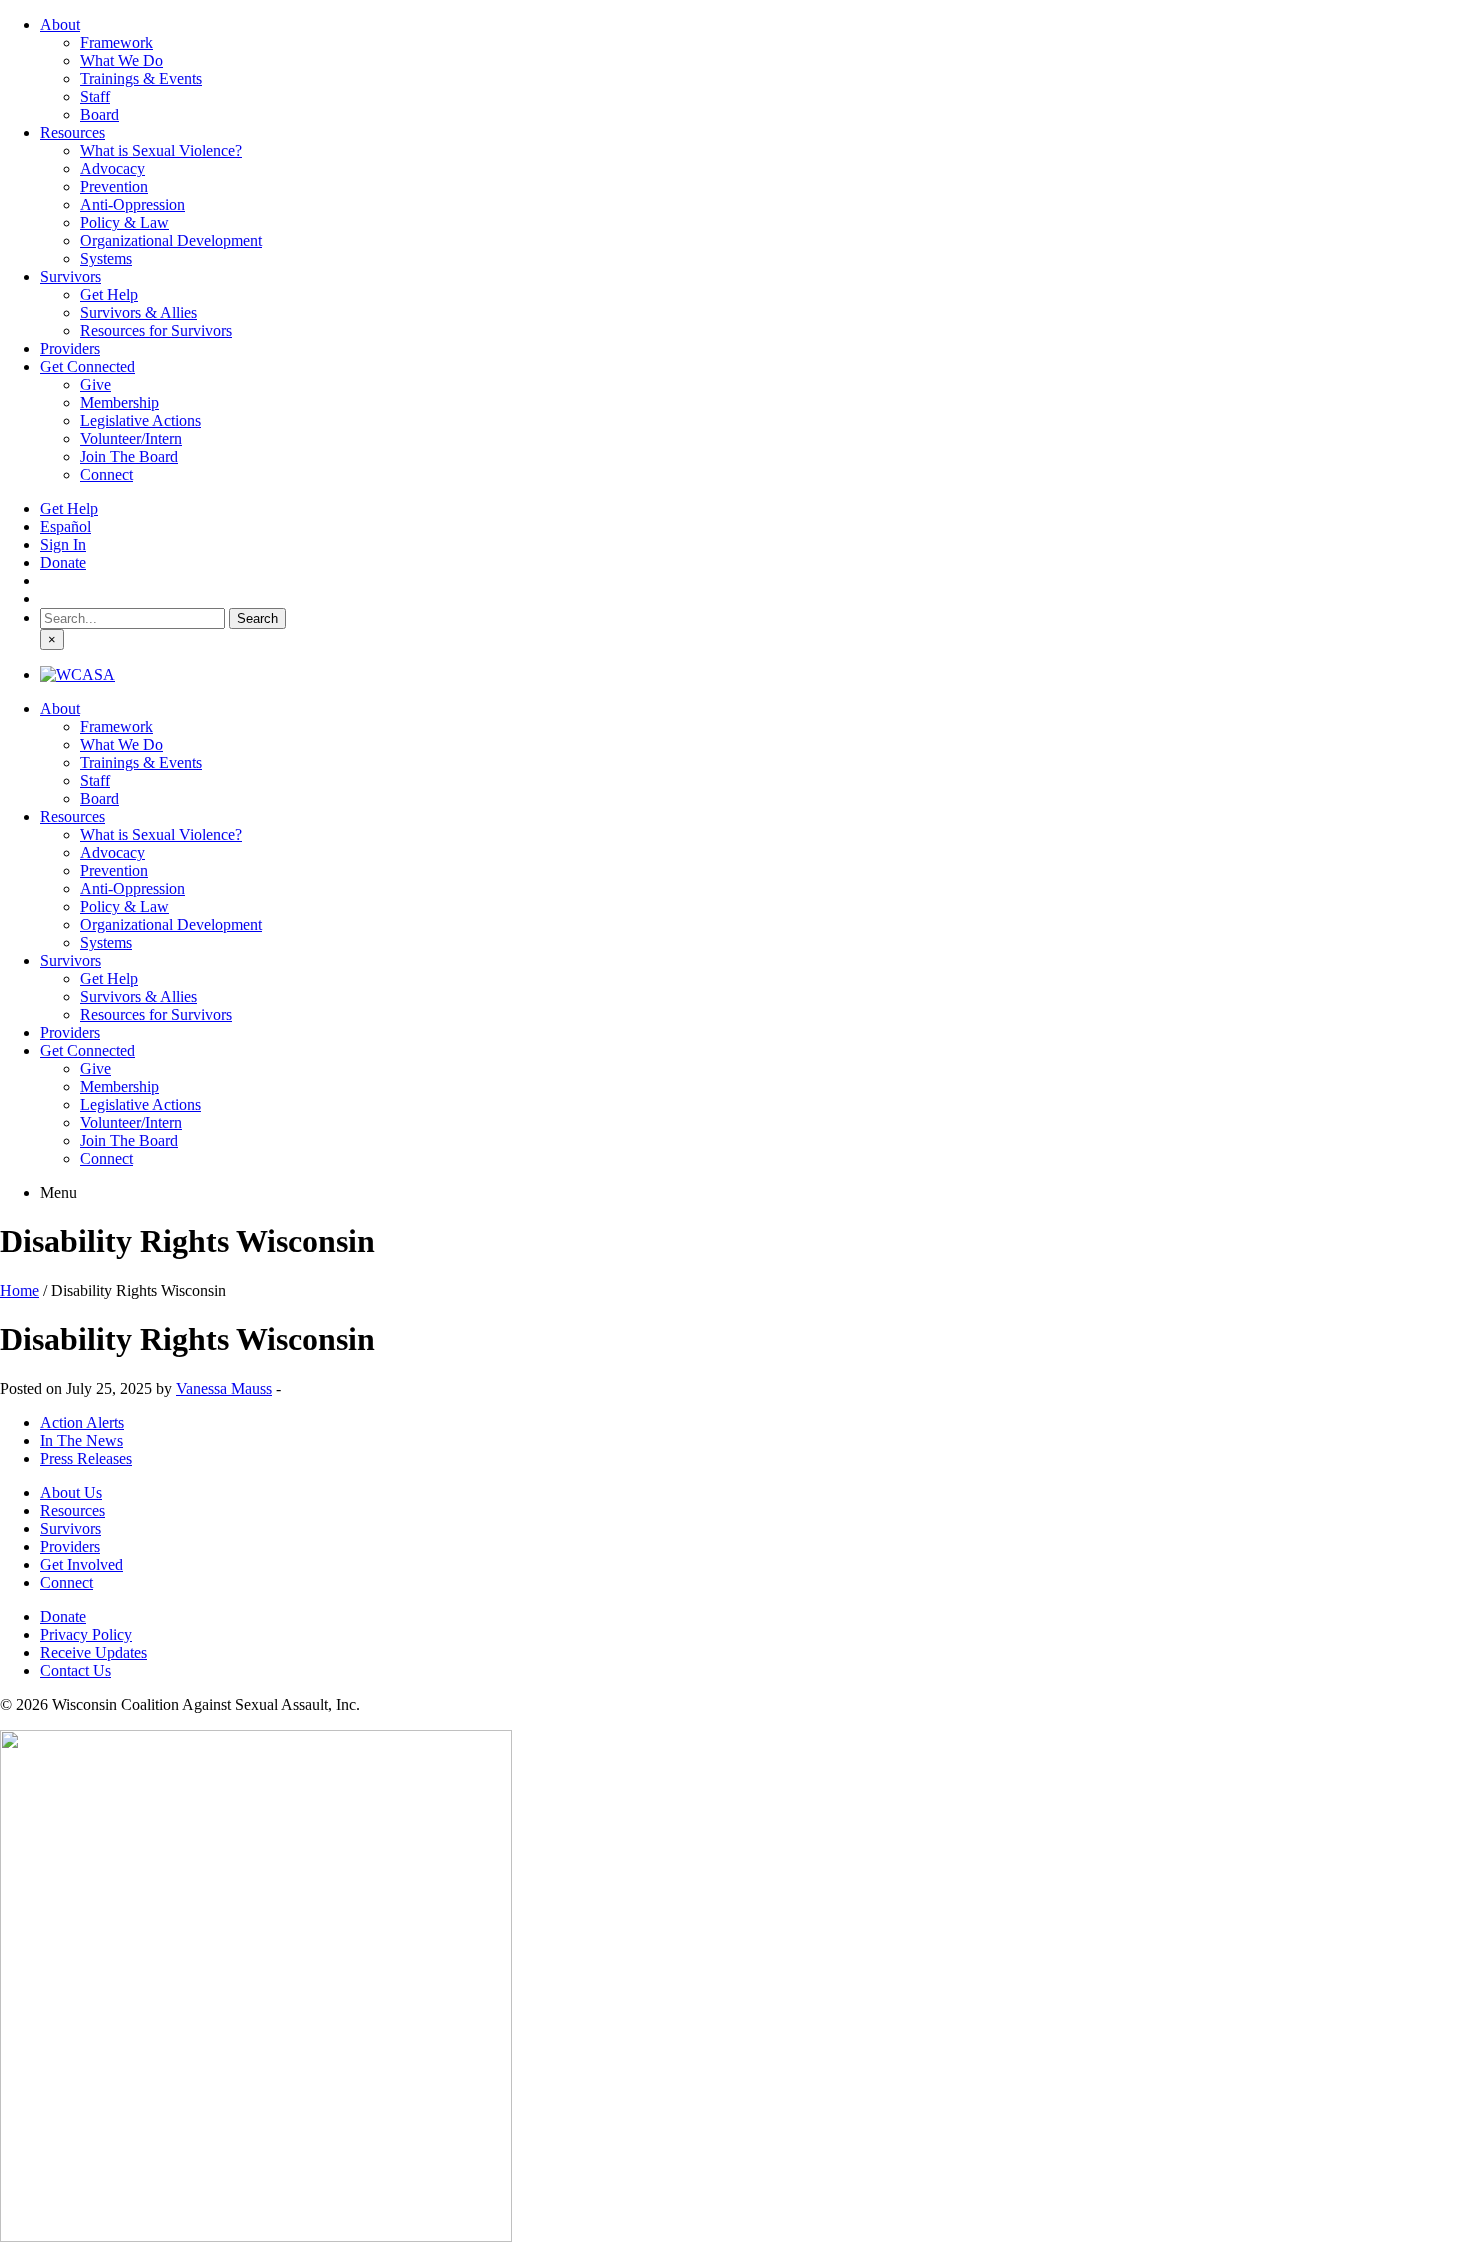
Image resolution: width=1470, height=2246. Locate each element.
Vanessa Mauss (224, 1388)
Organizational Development (171, 240)
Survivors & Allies (138, 312)
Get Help (109, 294)
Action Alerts (82, 1422)
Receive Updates (93, 1652)
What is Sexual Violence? (161, 150)
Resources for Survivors (156, 330)
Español (65, 526)
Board (99, 114)
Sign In (63, 544)
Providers (70, 348)
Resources (72, 132)
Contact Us (75, 1670)
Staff (95, 96)
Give (95, 384)
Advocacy (112, 168)
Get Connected (87, 366)
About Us (71, 1492)
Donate (63, 562)
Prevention (114, 186)
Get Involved (81, 1564)
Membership (119, 402)
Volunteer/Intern (131, 438)
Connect (106, 474)
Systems (106, 258)
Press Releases (86, 1458)
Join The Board (129, 456)
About (60, 24)
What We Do (121, 60)
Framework (116, 42)
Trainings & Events (141, 78)
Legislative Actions (140, 420)
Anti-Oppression (132, 204)
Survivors (70, 276)
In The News (81, 1440)
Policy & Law (124, 222)
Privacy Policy (86, 1634)
